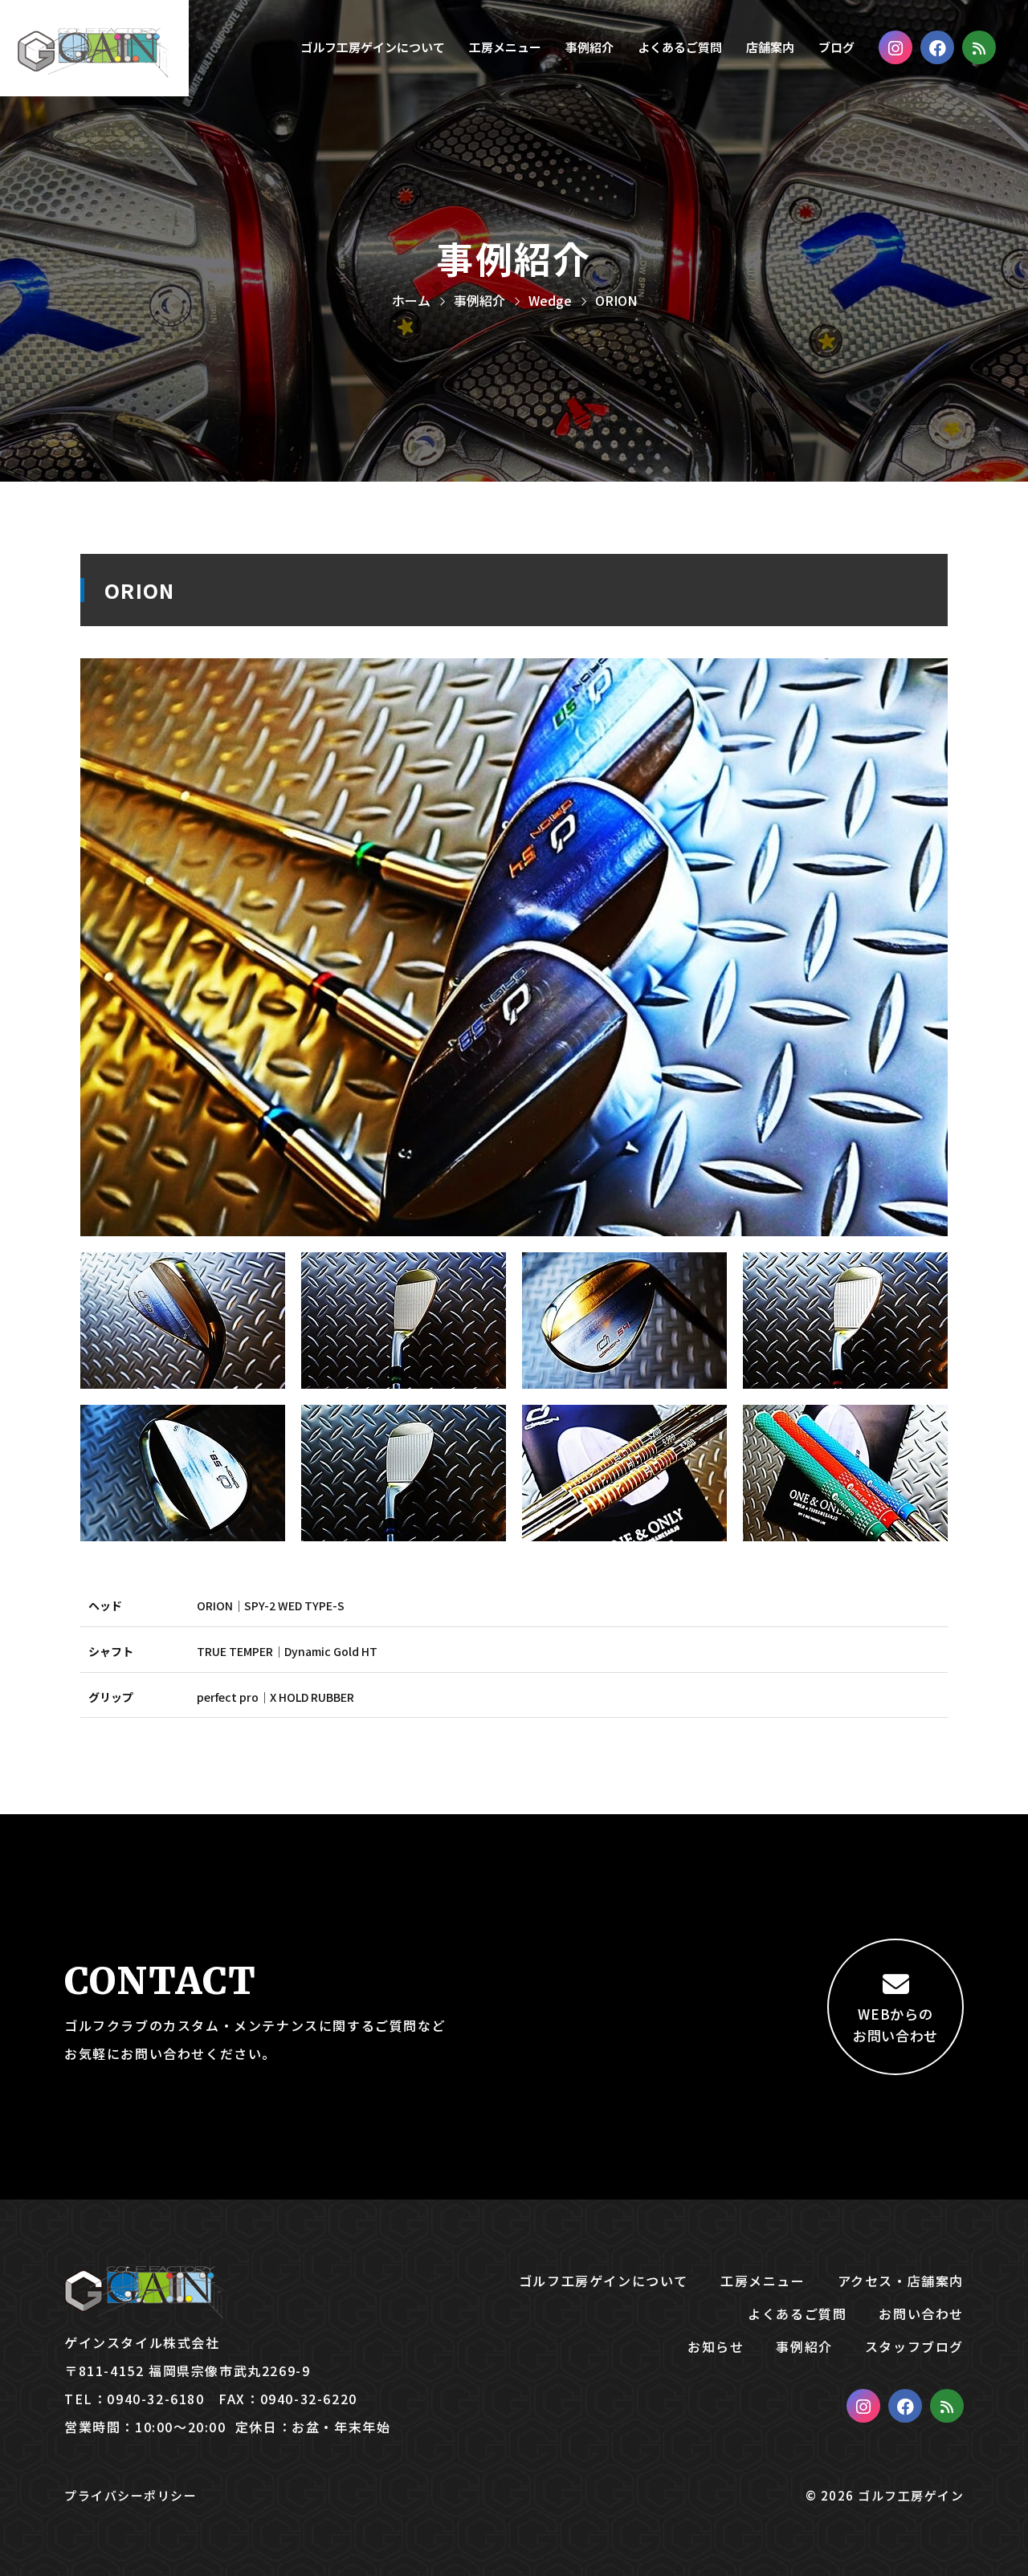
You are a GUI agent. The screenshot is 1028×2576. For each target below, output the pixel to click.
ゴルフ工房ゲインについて (373, 47)
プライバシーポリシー (131, 2495)
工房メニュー (505, 47)
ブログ (836, 47)
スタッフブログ (914, 2346)
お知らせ (716, 2346)
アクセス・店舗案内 (901, 2281)
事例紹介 (589, 47)
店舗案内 (770, 47)
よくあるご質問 (680, 47)
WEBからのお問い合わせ (895, 2025)
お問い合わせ (921, 2314)
